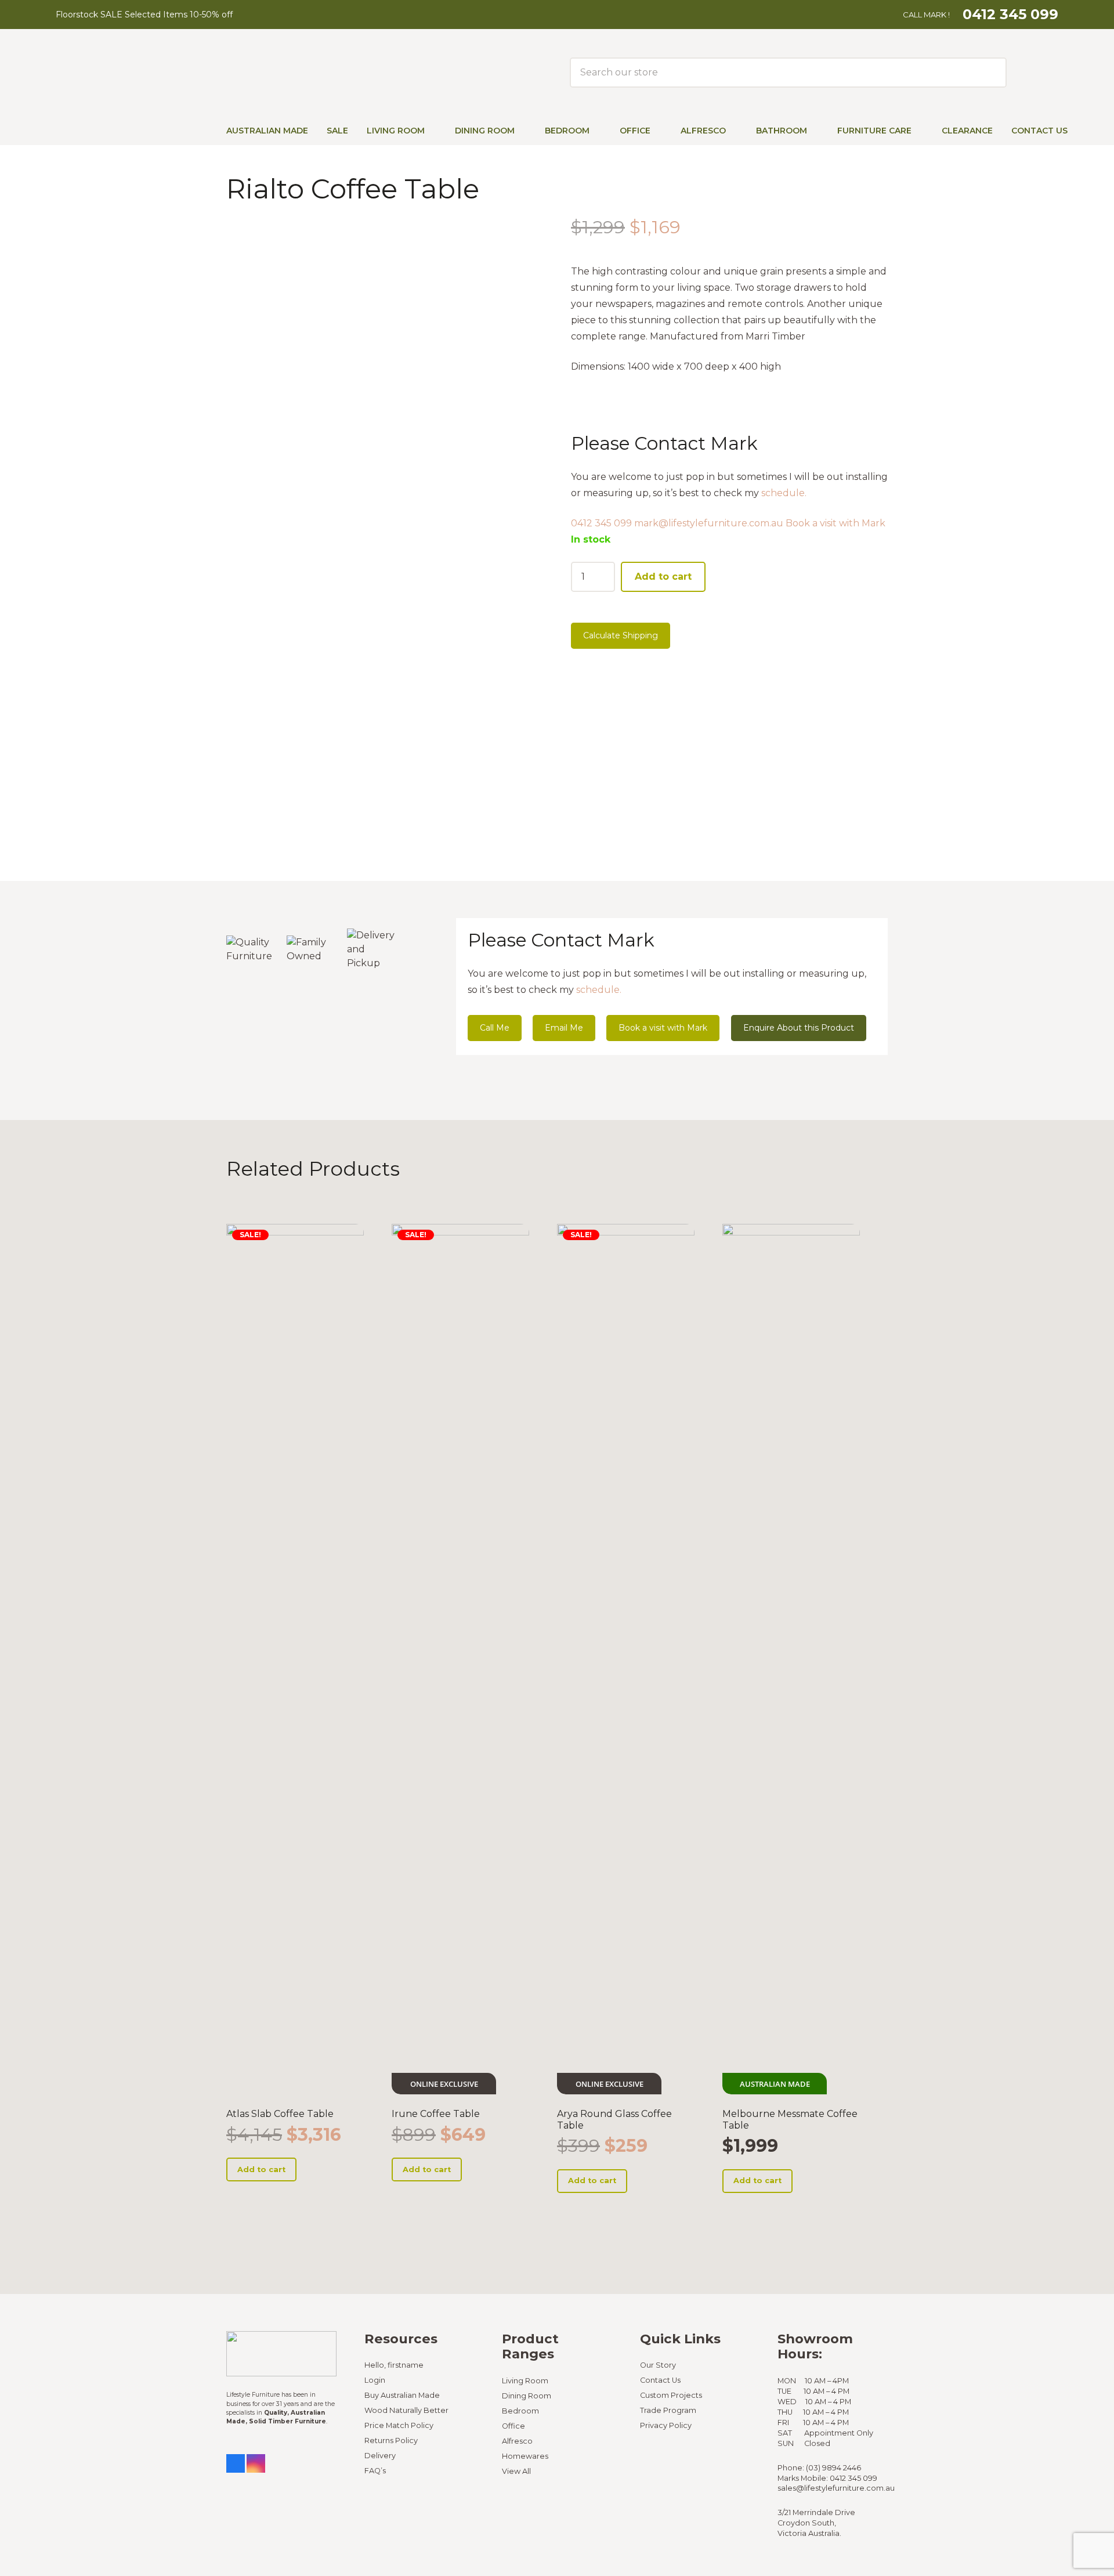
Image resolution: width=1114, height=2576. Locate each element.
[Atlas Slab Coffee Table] (295, 1659)
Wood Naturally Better (406, 2410)
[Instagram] (256, 2463)
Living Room (525, 2381)
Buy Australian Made (402, 2395)
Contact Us (660, 2380)
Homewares (525, 2456)
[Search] (989, 73)
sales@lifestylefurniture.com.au (836, 2488)
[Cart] (1050, 73)
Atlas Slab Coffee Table (280, 2114)
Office (513, 2426)
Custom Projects (671, 2395)
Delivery (380, 2456)
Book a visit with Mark (835, 523)
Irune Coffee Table (436, 2114)
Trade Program (668, 2410)
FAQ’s (375, 2471)
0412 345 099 (601, 523)
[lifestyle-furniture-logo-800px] (140, 73)
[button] (433, 131)
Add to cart (663, 577)
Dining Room (527, 2396)
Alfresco (517, 2441)
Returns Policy (391, 2440)
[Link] (1025, 72)
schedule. (784, 493)
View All (516, 2471)
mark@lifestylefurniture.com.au (709, 523)
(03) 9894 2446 (833, 2468)
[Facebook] (236, 2463)
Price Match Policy (399, 2425)
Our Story (658, 2365)
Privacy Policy (666, 2425)
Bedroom (520, 2411)
